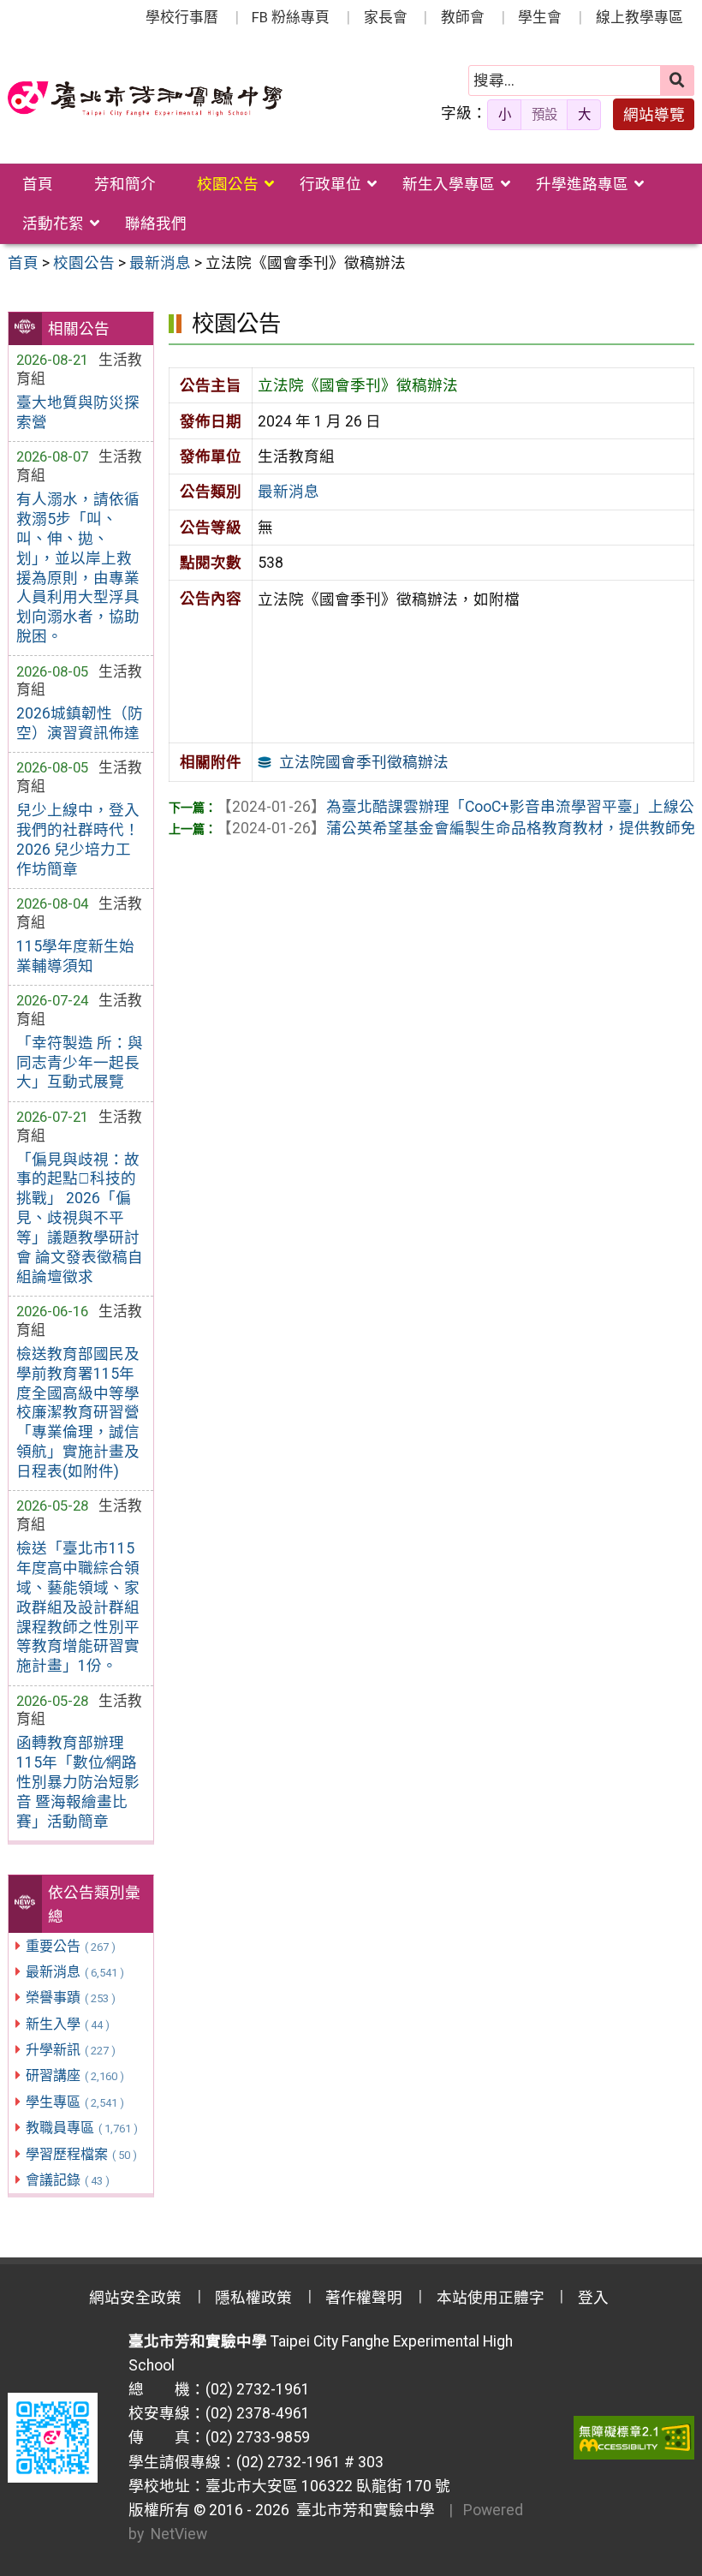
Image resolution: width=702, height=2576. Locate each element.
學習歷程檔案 (81, 2154)
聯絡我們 (156, 224)
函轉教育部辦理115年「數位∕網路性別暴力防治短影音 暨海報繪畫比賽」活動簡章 (78, 1782)
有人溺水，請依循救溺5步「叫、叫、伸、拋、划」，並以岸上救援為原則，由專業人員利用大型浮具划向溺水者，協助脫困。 (78, 568)
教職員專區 (82, 2128)
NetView (179, 2534)
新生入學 (68, 2024)
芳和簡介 (125, 184)
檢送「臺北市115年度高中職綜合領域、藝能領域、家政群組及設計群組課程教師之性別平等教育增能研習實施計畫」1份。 (78, 1607)
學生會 (540, 17)
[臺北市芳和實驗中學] (145, 99)
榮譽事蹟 (71, 1998)
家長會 (386, 17)
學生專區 (75, 2102)
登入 (593, 2298)
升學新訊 (71, 2050)
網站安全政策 (135, 2298)
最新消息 (75, 1972)
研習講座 (75, 2075)
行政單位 (330, 184)
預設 (544, 115)
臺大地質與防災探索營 (78, 412)
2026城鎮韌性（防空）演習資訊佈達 (80, 723)
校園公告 (228, 184)
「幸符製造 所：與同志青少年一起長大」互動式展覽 (80, 1063)
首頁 (38, 184)
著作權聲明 (364, 2298)
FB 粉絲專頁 (291, 17)
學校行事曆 (182, 17)
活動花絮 (53, 224)
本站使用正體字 (491, 2298)
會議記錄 (68, 2180)
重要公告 (71, 1946)
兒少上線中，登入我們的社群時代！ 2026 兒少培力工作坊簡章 (78, 840)
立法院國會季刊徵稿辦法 (364, 762)
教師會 (463, 17)
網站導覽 (654, 115)
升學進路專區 (582, 184)
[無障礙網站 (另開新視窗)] (634, 2437)
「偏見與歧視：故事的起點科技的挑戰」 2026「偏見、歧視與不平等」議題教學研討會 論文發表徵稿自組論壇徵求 (80, 1218)
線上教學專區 (640, 17)
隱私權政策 (253, 2298)
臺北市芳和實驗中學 (362, 2510)
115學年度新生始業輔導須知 (75, 956)
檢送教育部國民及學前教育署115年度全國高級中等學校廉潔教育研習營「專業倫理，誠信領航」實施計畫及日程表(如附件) (78, 1413)
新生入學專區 (449, 184)
